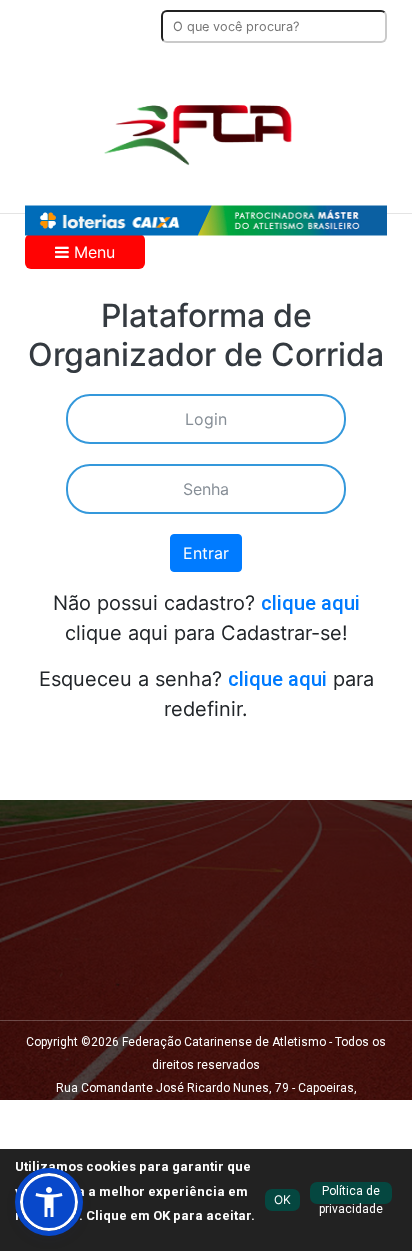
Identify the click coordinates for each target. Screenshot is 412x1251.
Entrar (206, 553)
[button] (49, 1202)
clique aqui (310, 603)
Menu (92, 252)
